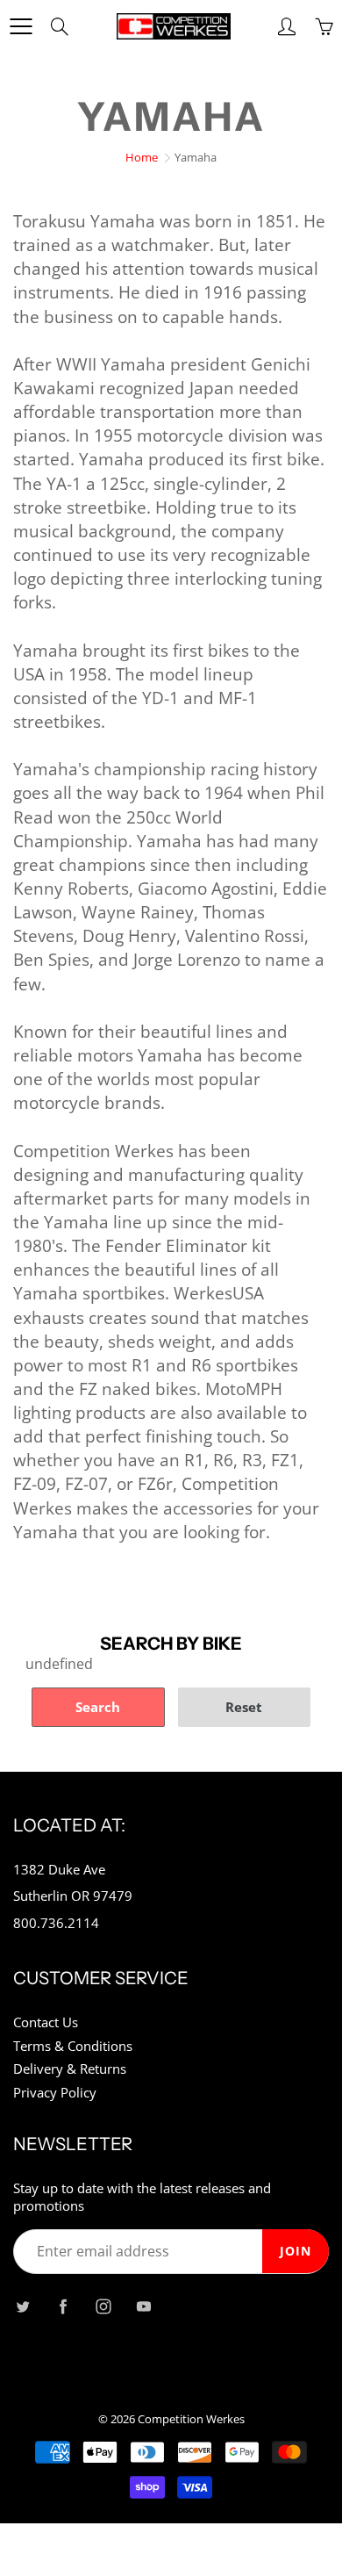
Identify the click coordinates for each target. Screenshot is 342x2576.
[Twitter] (22, 2307)
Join (296, 2251)
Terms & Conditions (73, 2046)
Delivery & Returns (70, 2069)
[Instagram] (103, 2307)
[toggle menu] (21, 26)
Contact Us (46, 2022)
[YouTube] (143, 2307)
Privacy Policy (55, 2093)
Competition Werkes (191, 2419)
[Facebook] (63, 2307)
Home (142, 157)
